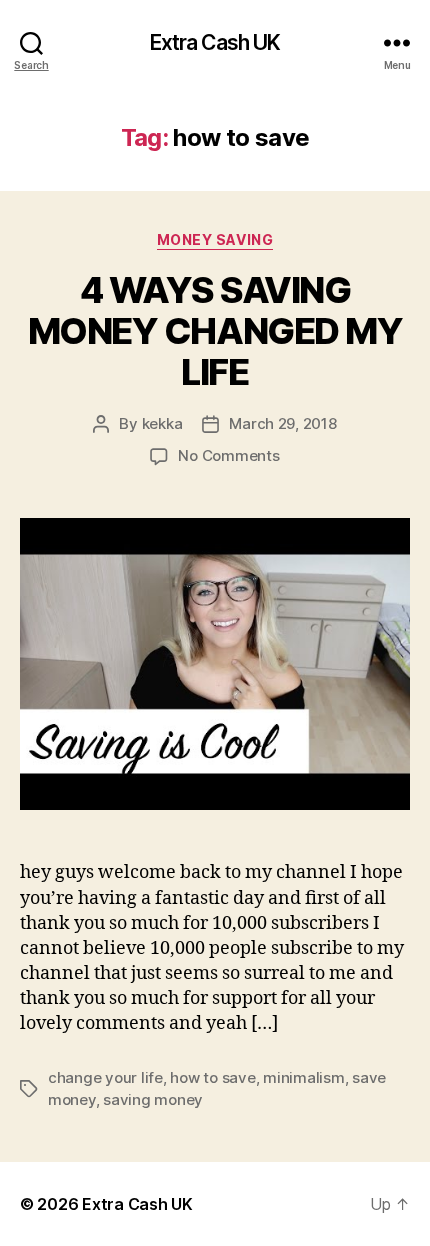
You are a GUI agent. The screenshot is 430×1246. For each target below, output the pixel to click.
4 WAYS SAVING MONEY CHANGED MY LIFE (215, 331)
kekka (162, 423)
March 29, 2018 (282, 423)
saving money (153, 1099)
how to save (212, 1077)
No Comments (228, 455)
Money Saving (215, 239)
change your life (105, 1077)
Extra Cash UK (215, 42)
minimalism (303, 1077)
